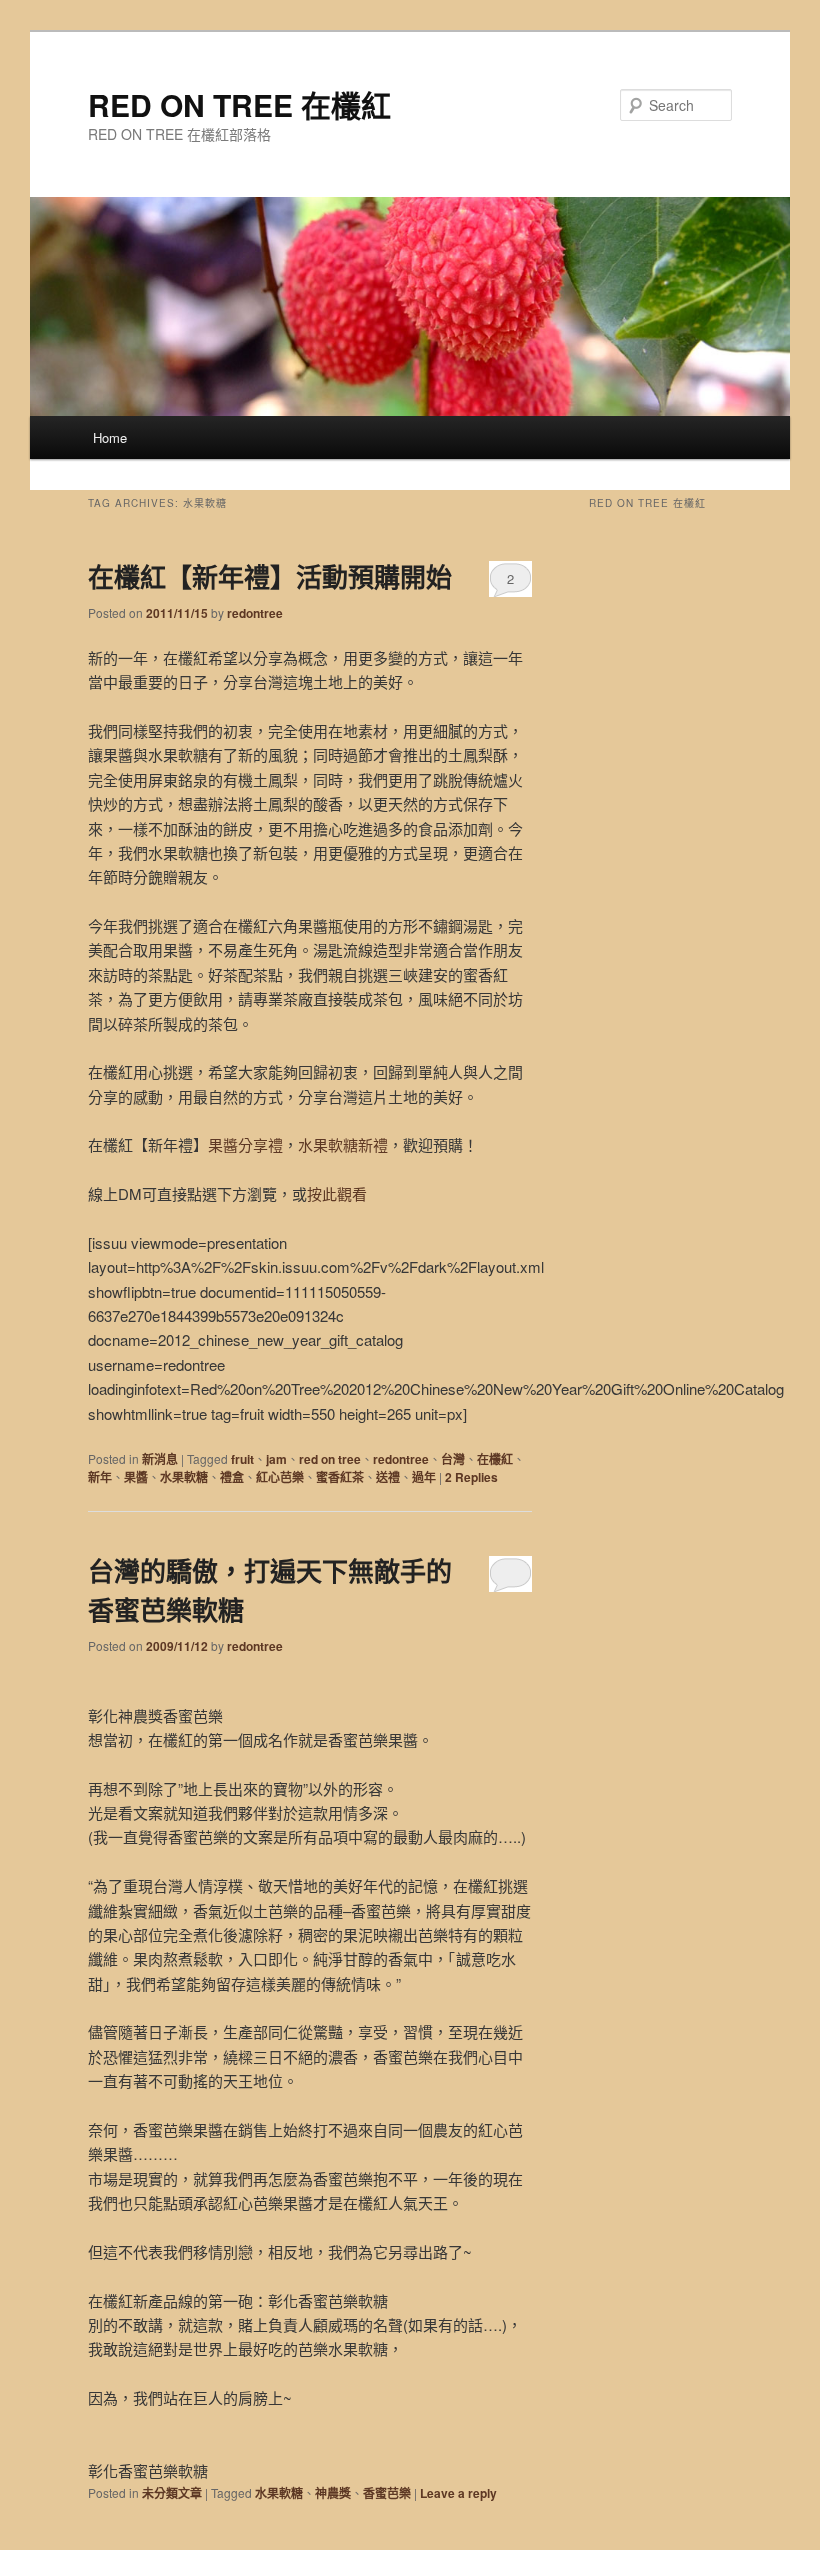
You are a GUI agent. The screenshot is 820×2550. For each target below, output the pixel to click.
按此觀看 (337, 1193)
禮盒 (232, 1477)
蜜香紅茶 (340, 1477)
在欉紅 (495, 1459)
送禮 (388, 1477)
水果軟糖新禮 (343, 1144)
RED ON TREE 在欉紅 (239, 104)
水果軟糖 (184, 1477)
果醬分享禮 (245, 1144)
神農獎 (333, 2493)
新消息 (160, 1459)
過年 (424, 1477)
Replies (471, 1477)
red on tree (330, 1459)
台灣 (453, 1459)
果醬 (136, 1477)
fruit (242, 1459)
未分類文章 (172, 2493)
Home (110, 437)
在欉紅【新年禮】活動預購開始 (270, 576)
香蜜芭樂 (387, 2493)
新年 (100, 1477)
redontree (255, 613)
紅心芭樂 (280, 1477)
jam (276, 1459)
